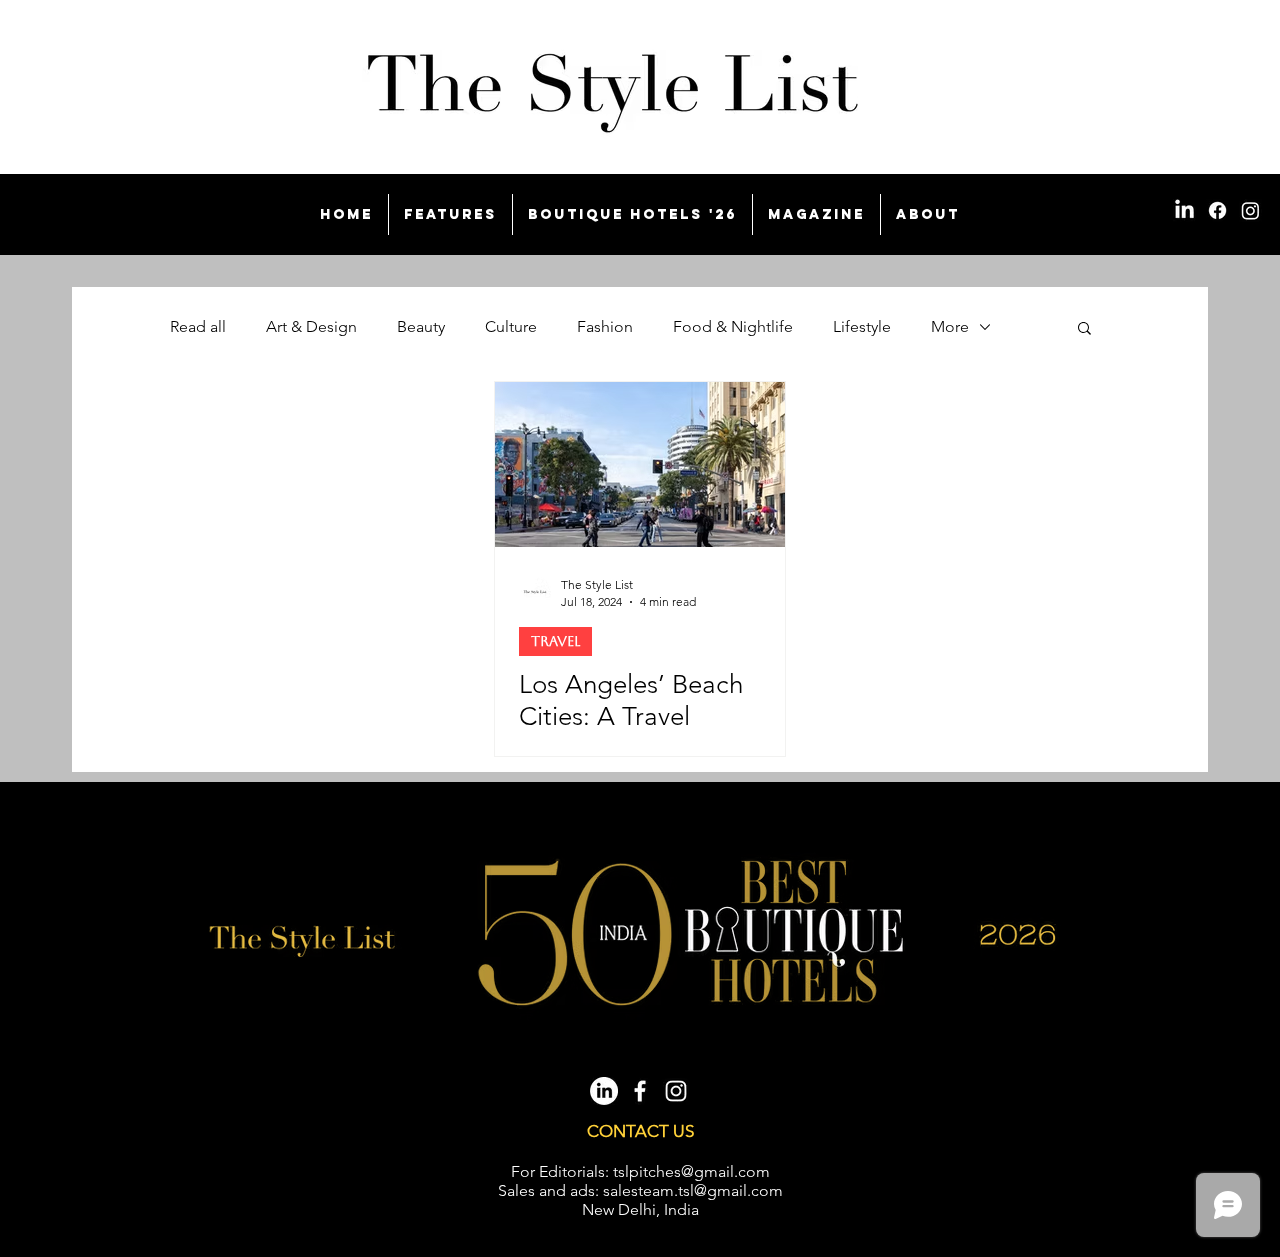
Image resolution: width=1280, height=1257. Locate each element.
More (950, 326)
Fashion (605, 326)
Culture (511, 326)
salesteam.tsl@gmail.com (693, 1190)
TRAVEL (555, 641)
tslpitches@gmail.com (691, 1171)
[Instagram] (1250, 210)
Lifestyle (862, 326)
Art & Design (311, 326)
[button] (1084, 329)
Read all (198, 326)
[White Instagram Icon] (676, 1091)
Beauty (421, 326)
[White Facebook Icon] (640, 1091)
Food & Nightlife (733, 326)
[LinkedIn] (1184, 210)
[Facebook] (1217, 210)
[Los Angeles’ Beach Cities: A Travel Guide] (640, 464)
